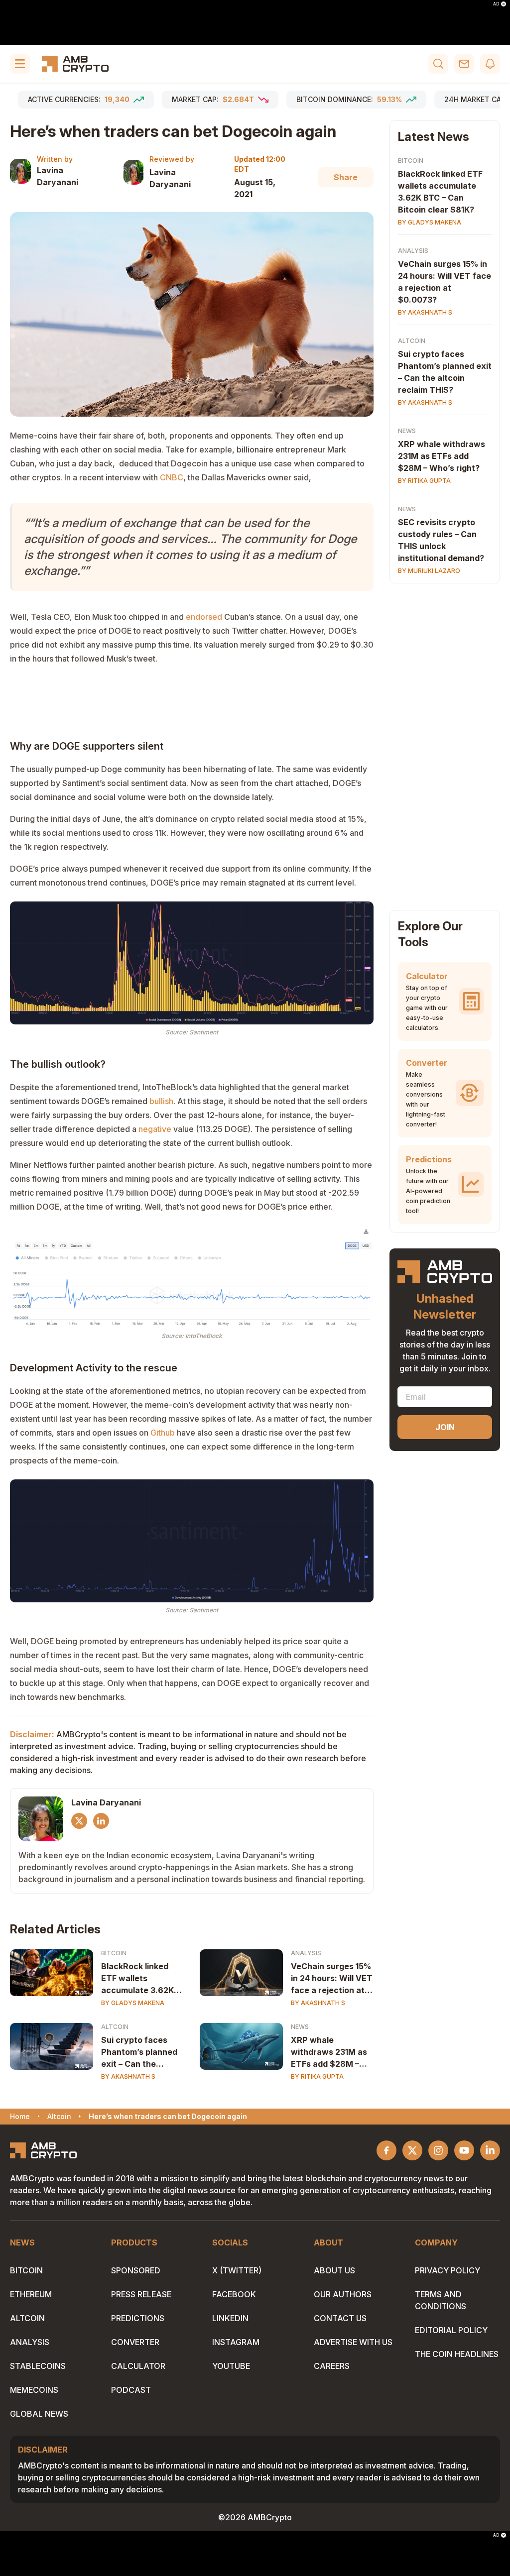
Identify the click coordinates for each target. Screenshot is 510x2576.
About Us (334, 2270)
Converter (135, 2342)
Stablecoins (38, 2366)
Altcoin (115, 2027)
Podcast (131, 2390)
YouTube (231, 2366)
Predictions (138, 2318)
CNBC (172, 477)
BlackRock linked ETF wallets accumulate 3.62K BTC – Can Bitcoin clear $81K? (137, 1979)
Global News (39, 2414)
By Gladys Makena (133, 2003)
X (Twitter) (237, 2270)
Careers (332, 2366)
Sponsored (136, 2270)
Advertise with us (353, 2342)
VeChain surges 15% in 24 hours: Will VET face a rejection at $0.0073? (332, 1979)
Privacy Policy (447, 2270)
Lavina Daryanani (58, 176)
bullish (161, 1101)
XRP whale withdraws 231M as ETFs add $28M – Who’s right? (329, 2052)
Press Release (141, 2294)
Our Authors (343, 2294)
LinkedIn (230, 2318)
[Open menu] (20, 64)
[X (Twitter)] (79, 1821)
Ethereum (31, 2294)
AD (496, 4)
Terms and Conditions (441, 2300)
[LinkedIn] (101, 1821)
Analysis (306, 1953)
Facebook (234, 2294)
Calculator (138, 2366)
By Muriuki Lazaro (429, 571)
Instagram (236, 2342)
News (300, 2027)
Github (163, 1433)
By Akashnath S (318, 2003)
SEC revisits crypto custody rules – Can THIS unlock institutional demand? (441, 540)
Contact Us (340, 2318)
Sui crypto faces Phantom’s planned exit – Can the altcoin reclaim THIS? (139, 2052)
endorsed (204, 617)
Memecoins (34, 2390)
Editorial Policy (451, 2330)
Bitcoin (114, 1953)
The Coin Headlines (457, 2354)
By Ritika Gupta (317, 2076)
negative (155, 1129)
